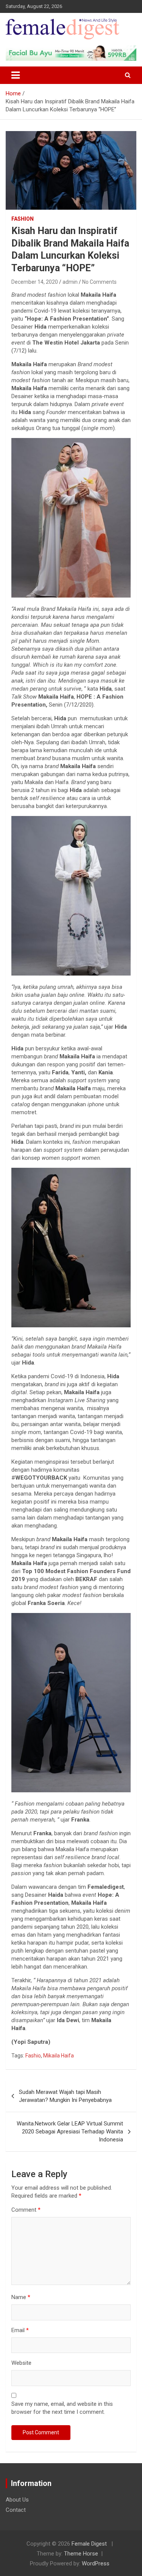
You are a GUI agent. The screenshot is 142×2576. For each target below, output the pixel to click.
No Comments (99, 282)
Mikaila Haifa (59, 2056)
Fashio (33, 2056)
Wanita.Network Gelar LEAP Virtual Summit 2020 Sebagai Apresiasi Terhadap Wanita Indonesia (70, 2132)
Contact (16, 2510)
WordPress (96, 2563)
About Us (17, 2500)
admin (70, 282)
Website (21, 2363)
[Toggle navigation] (16, 75)
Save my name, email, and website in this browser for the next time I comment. (62, 2408)
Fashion (23, 219)
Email (20, 2330)
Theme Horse (81, 2554)
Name (21, 2297)
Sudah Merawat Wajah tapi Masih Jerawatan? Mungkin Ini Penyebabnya (65, 2096)
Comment (26, 2210)
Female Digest (89, 2544)
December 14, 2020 (35, 282)
